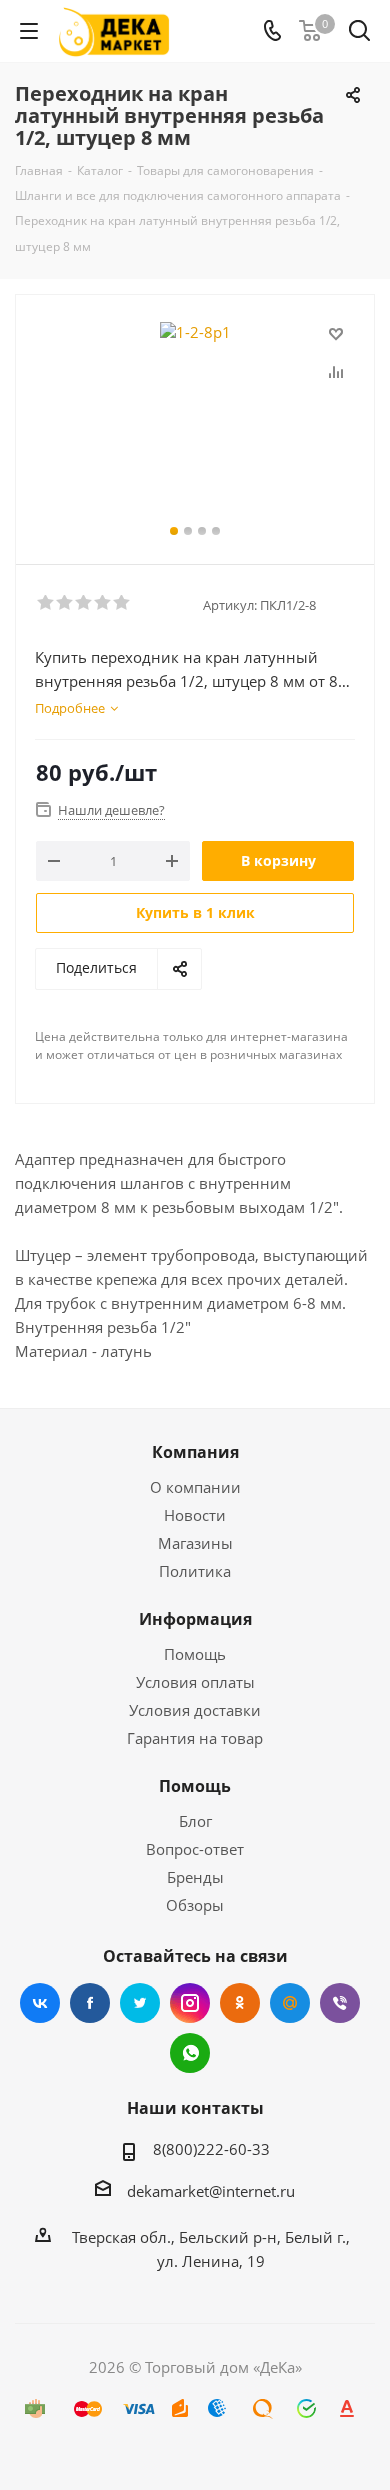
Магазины (195, 1543)
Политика (195, 1571)
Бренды (195, 1877)
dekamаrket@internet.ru (211, 2191)
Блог (195, 1821)
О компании (195, 1487)
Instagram (190, 2003)
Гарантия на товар (195, 1738)
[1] (46, 603)
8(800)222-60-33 (211, 2149)
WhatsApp (190, 2053)
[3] (84, 603)
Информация (195, 1619)
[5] (122, 603)
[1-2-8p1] (195, 420)
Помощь (195, 1654)
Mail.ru (290, 2003)
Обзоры (195, 1905)
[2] (65, 603)
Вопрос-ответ (195, 1849)
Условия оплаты (195, 1682)
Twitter (140, 2003)
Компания (195, 1452)
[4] (103, 603)
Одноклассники (240, 2003)
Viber (340, 2003)
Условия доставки (195, 1710)
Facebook (90, 2003)
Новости (195, 1515)
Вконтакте (40, 2003)
